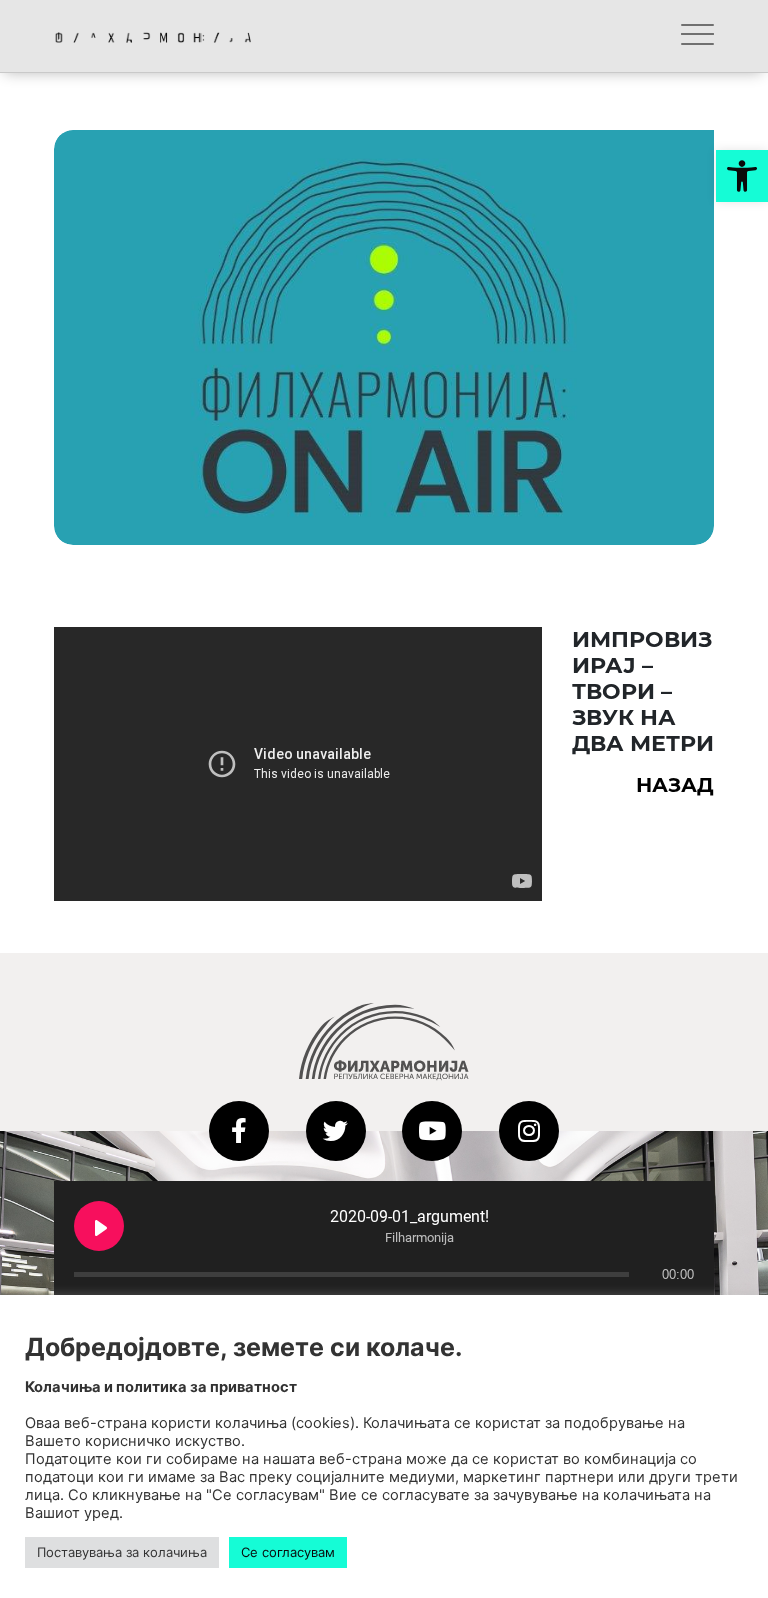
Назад (675, 785)
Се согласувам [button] (288, 1552)
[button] (742, 176)
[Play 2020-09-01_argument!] (99, 1226)
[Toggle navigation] (697, 36)
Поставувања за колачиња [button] (122, 1552)
